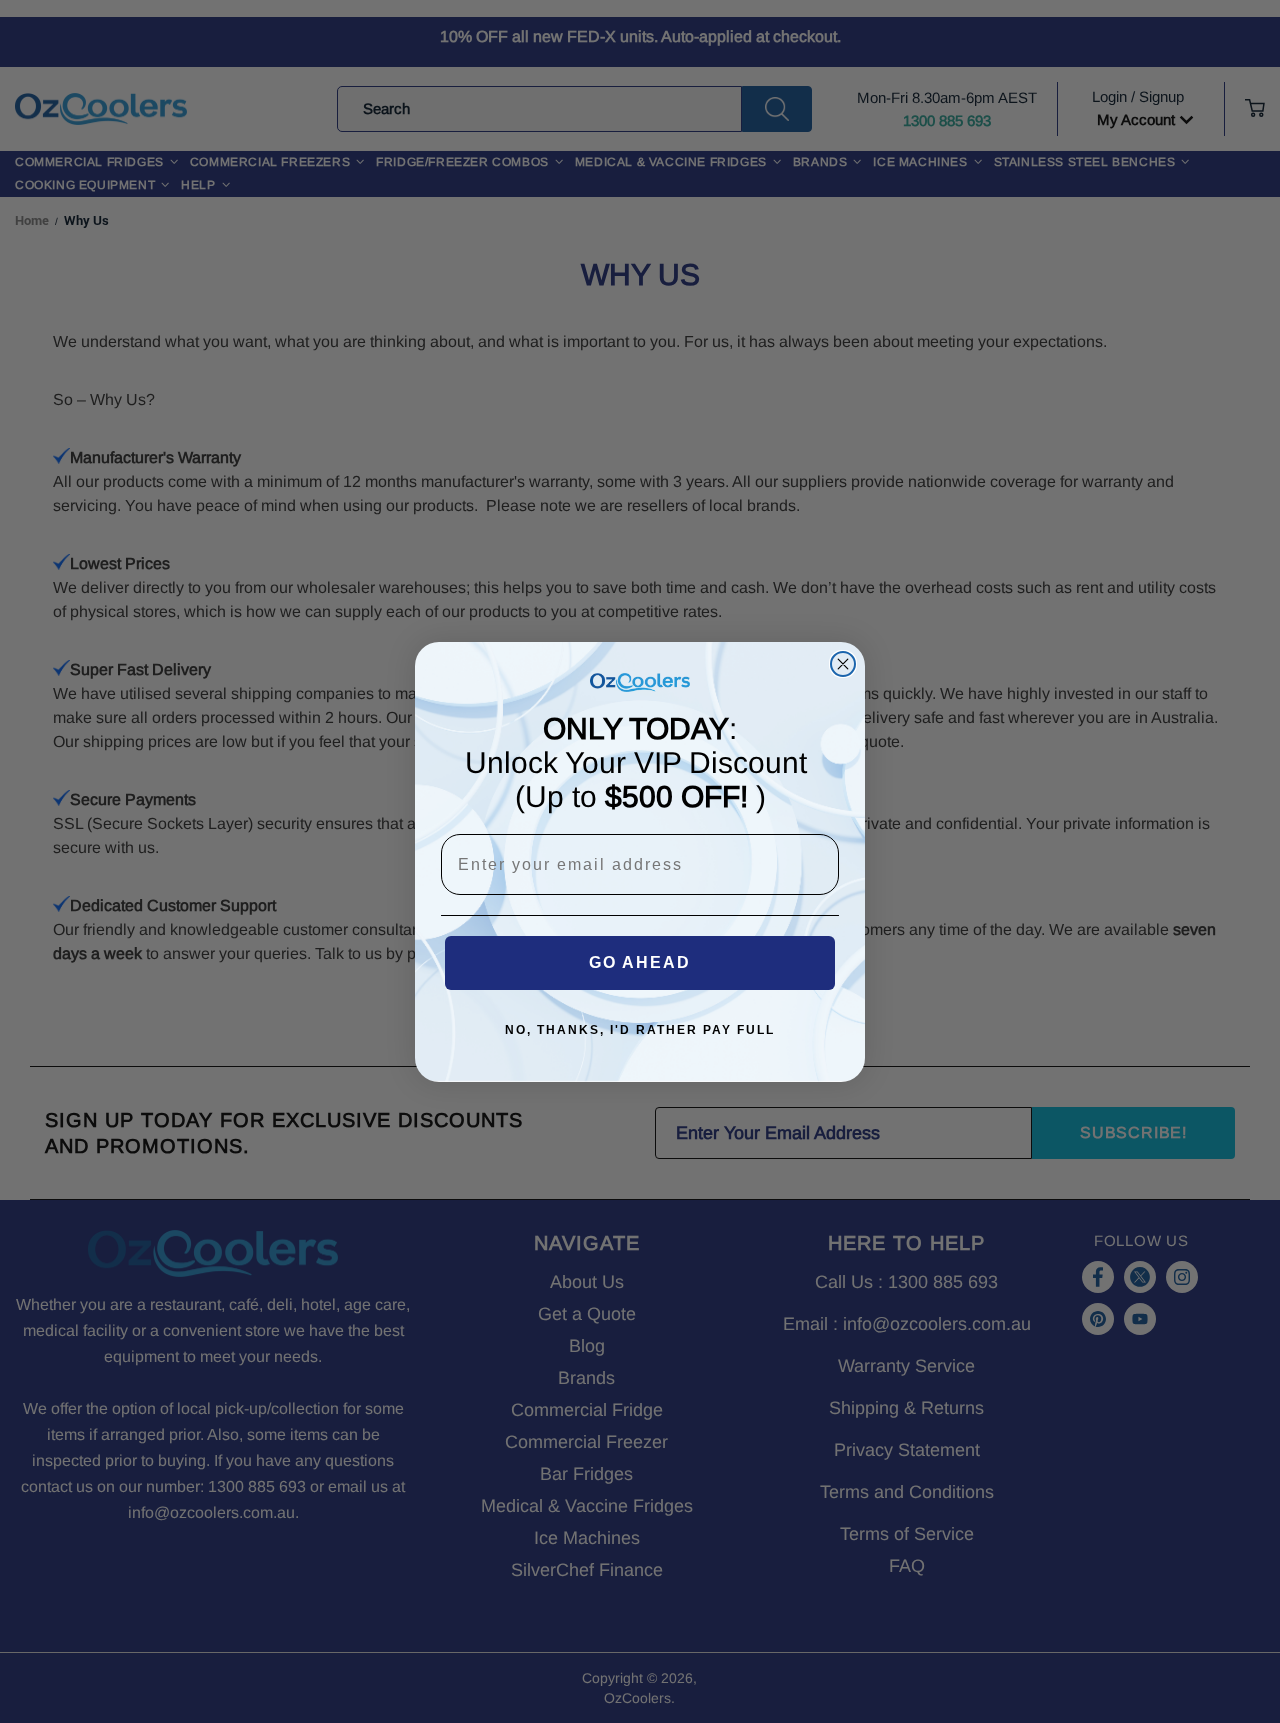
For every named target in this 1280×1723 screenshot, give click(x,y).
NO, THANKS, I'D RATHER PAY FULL (640, 1030)
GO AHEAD (640, 962)
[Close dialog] (843, 664)
